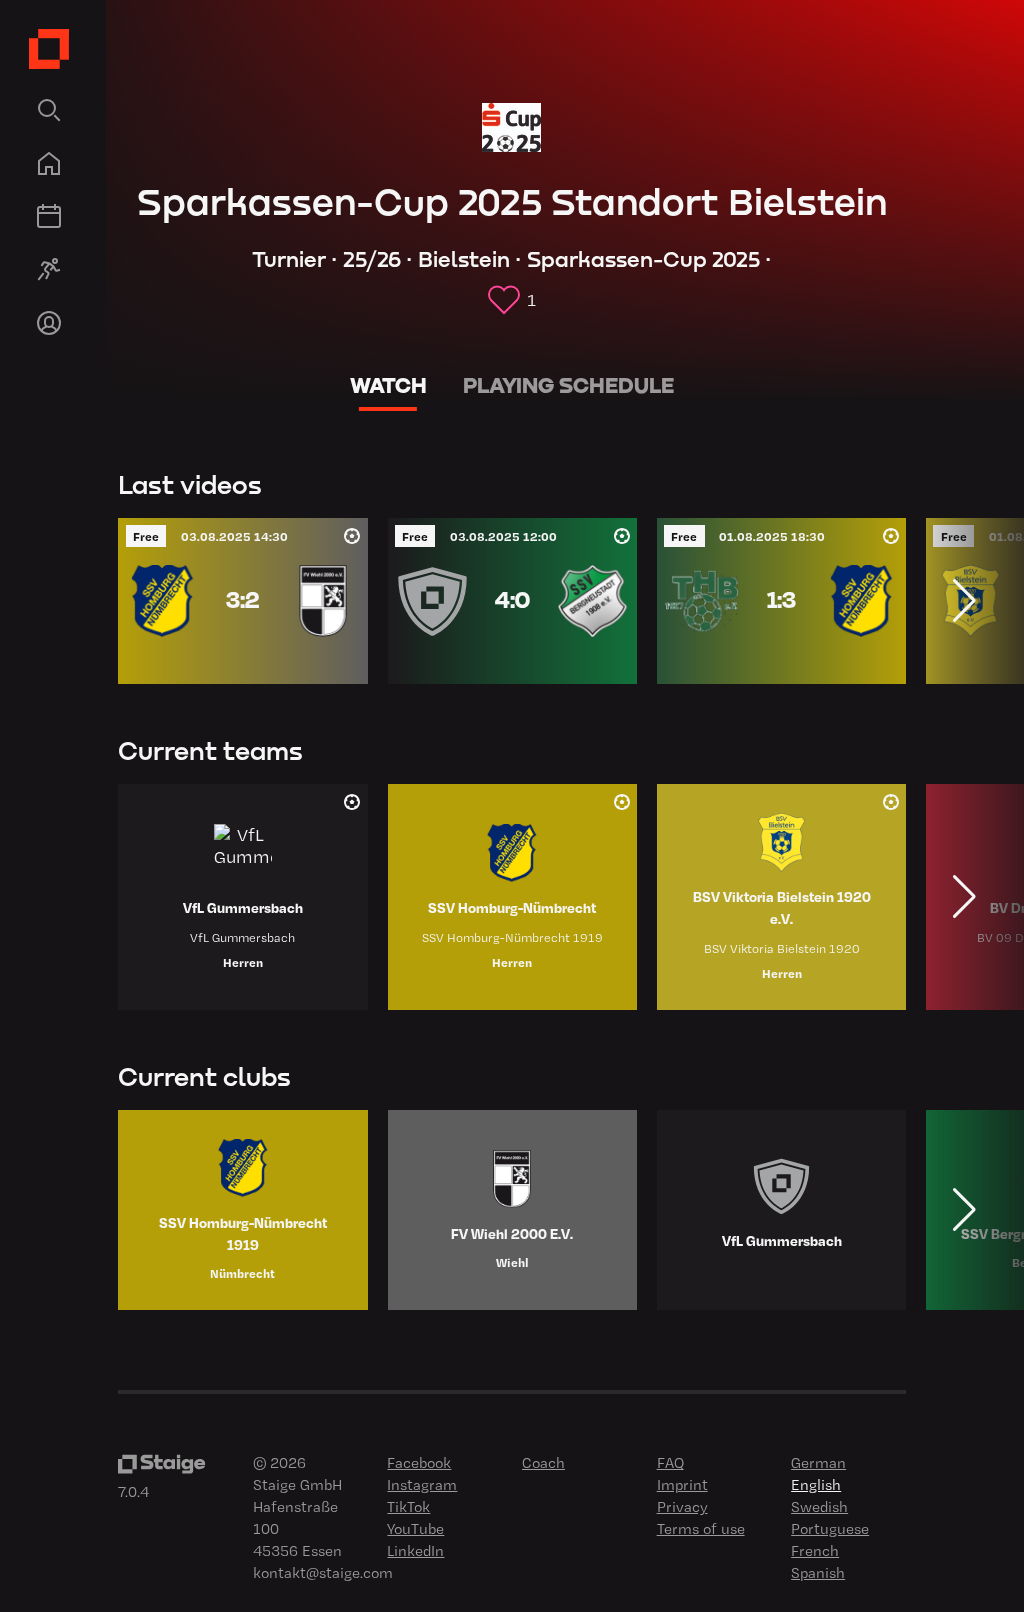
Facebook (419, 1462)
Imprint (682, 1484)
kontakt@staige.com (323, 1572)
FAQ (670, 1462)
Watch (388, 385)
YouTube (415, 1528)
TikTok (408, 1506)
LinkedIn (415, 1550)
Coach (543, 1462)
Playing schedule (568, 385)
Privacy (682, 1506)
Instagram (422, 1484)
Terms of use (701, 1528)
